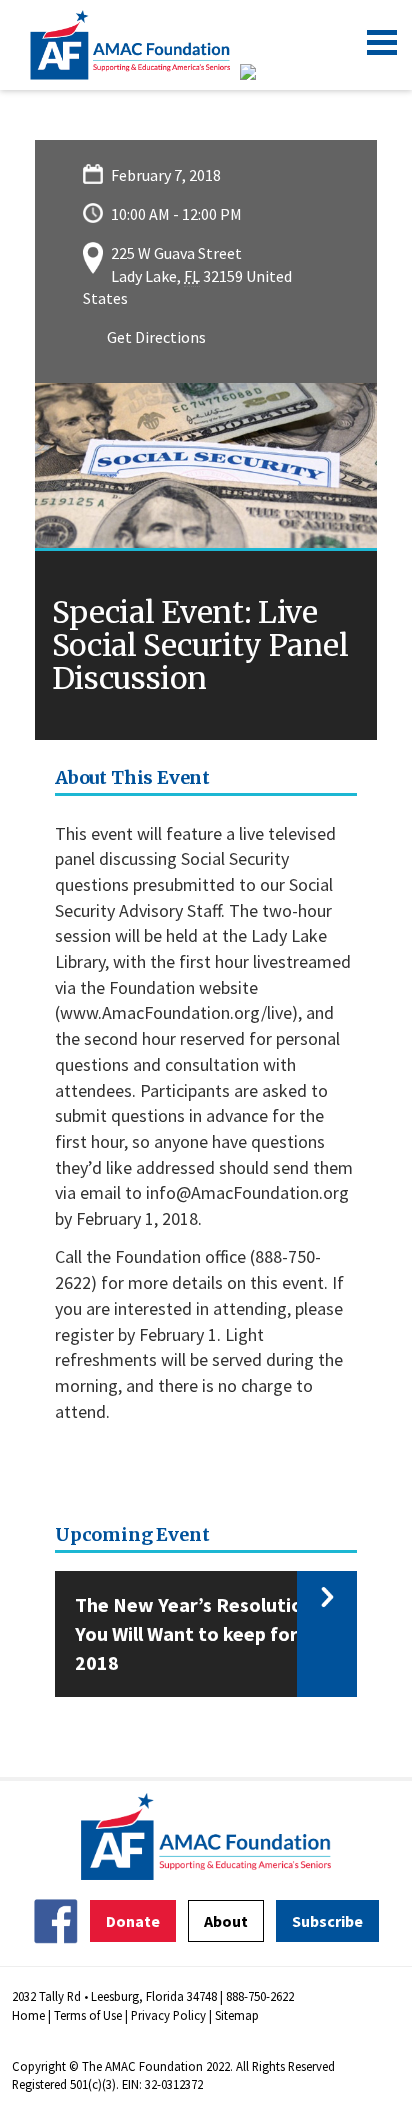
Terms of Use (88, 2015)
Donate (133, 1921)
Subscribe (327, 1921)
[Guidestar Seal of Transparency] (272, 72)
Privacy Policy (168, 2015)
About (226, 1921)
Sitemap (237, 2015)
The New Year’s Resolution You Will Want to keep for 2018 (194, 1633)
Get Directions (156, 337)
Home (28, 2015)
